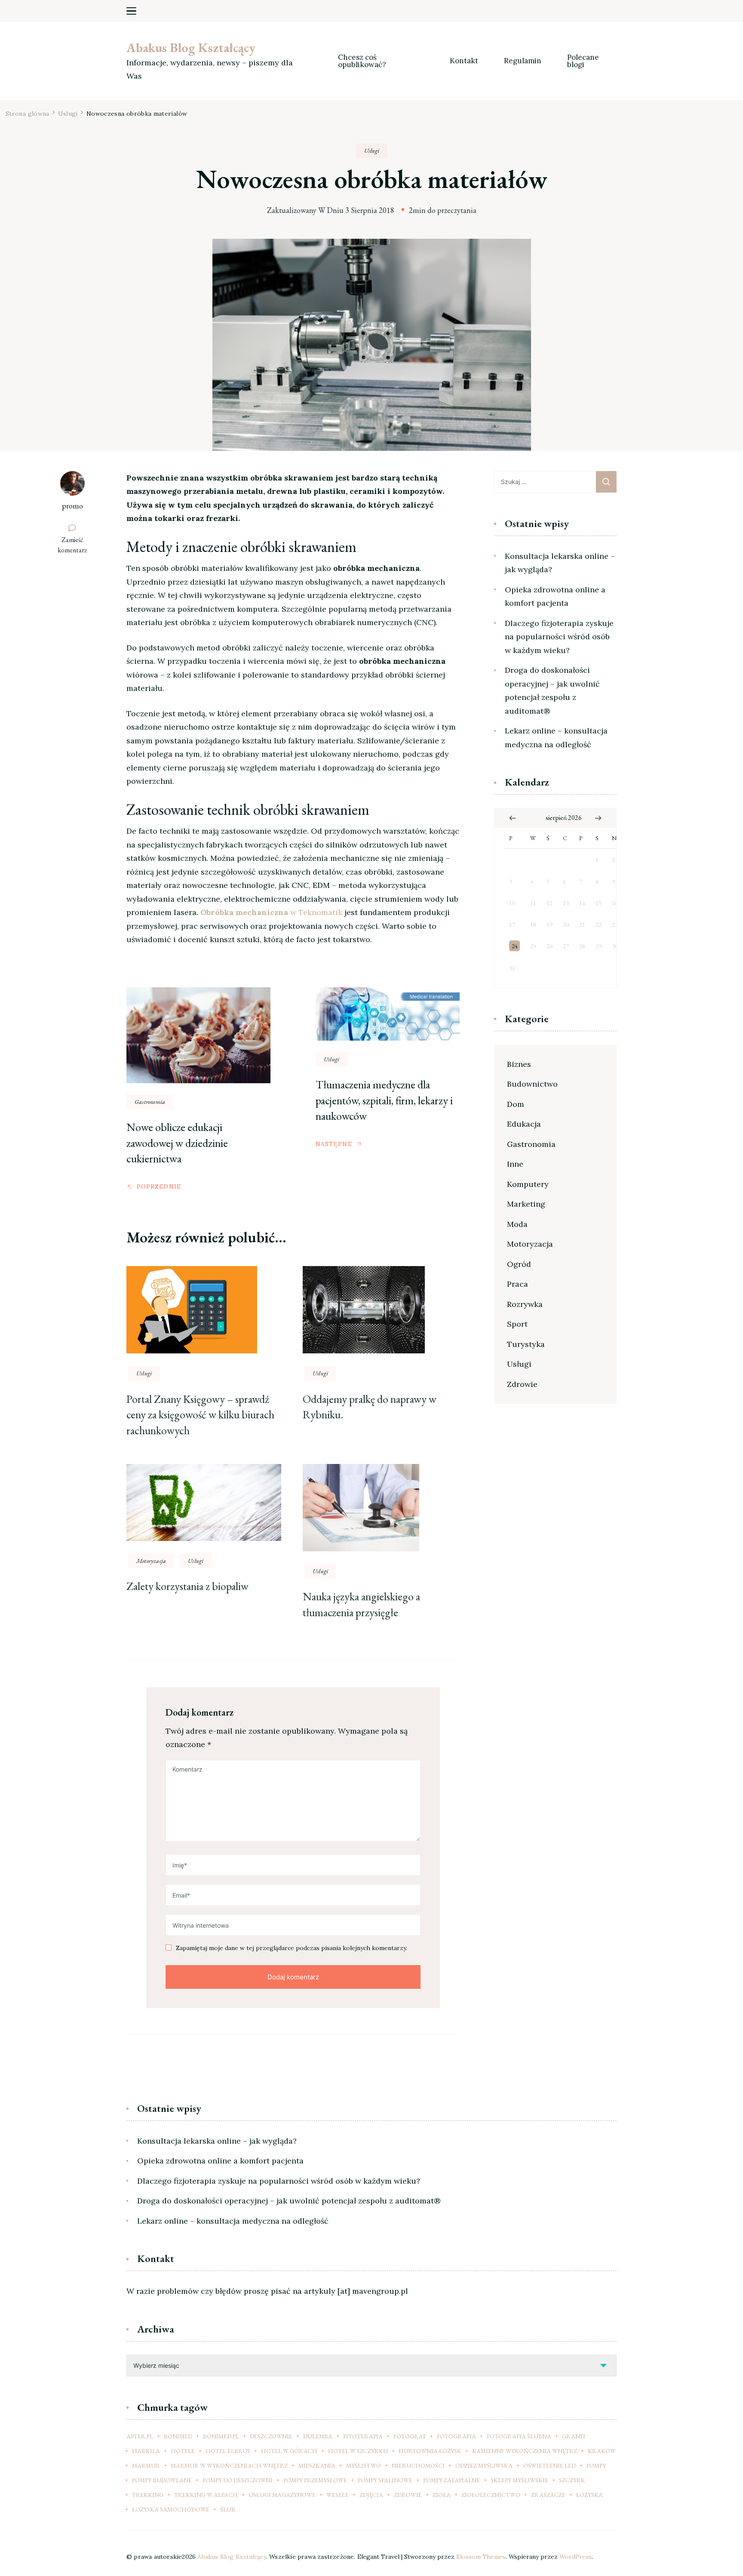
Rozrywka (525, 1304)
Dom (516, 1104)
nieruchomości (418, 2465)
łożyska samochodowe (171, 2509)
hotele (183, 2451)
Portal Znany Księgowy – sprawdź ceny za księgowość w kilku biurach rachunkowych (200, 1415)
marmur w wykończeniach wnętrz (229, 2465)
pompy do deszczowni (238, 2480)
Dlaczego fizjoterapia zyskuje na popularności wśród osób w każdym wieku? (559, 637)
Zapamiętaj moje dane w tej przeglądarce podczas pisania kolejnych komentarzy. (292, 1948)
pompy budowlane (162, 2480)
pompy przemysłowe (315, 2480)
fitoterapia (363, 2436)
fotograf (410, 2436)
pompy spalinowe (385, 2480)
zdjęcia (371, 2495)
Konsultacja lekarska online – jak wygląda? (560, 563)
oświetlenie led (550, 2465)
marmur (146, 2465)
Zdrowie (522, 1384)
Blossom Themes (481, 2557)
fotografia (456, 2436)
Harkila (146, 2451)
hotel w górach (289, 2451)
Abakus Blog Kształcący (191, 48)
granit (574, 2436)
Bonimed (178, 2436)
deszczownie (271, 2436)
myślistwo (364, 2465)
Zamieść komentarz (76, 545)
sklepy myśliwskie (519, 2480)
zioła (442, 2495)
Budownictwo (532, 1084)
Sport (517, 1324)
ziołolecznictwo (491, 2495)
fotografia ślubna (519, 2436)
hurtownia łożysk (430, 2451)
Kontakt (464, 61)
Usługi (372, 151)
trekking (148, 2495)
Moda (517, 1224)
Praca (517, 1284)
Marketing (526, 1204)
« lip (513, 818)
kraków (602, 2451)
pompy (596, 2465)
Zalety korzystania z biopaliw (187, 1586)
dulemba (318, 2436)
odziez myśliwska (484, 2465)
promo (72, 506)
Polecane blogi (584, 61)
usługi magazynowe (282, 2495)
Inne (515, 1164)
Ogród (519, 1264)
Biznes (519, 1064)
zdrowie (408, 2495)
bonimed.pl (221, 2436)
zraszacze (548, 2495)
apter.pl (140, 2436)
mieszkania (317, 2465)
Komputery (528, 1184)
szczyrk (572, 2480)
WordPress (576, 2557)
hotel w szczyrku (358, 2451)
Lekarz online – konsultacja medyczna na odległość (556, 738)
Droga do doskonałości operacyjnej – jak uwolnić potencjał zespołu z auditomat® (552, 690)
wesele (338, 2495)
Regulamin (523, 61)
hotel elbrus (228, 2451)
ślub (228, 2509)
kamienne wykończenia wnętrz (525, 2451)
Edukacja (524, 1124)
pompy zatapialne (451, 2480)
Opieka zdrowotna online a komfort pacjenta (555, 596)
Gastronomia (150, 1102)
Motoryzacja (151, 1561)
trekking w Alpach (206, 2495)
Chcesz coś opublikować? (362, 61)
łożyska (589, 2495)
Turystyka (526, 1344)
